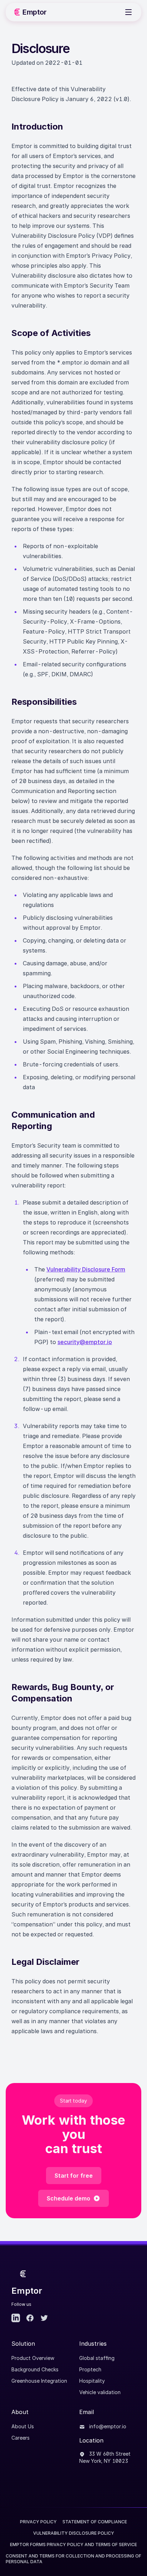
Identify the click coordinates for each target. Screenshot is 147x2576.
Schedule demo (69, 2198)
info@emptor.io (107, 2426)
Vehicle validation (100, 2392)
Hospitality (92, 2381)
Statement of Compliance (95, 2522)
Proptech (90, 2369)
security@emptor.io (85, 1342)
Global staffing (97, 2358)
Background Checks (35, 2369)
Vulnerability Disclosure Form (86, 1269)
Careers (21, 2438)
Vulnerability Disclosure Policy (74, 2533)
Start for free (74, 2176)
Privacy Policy (38, 2522)
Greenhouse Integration (39, 2381)
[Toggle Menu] (128, 12)
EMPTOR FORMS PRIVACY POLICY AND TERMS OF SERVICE (73, 2544)
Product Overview (33, 2358)
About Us (23, 2426)
